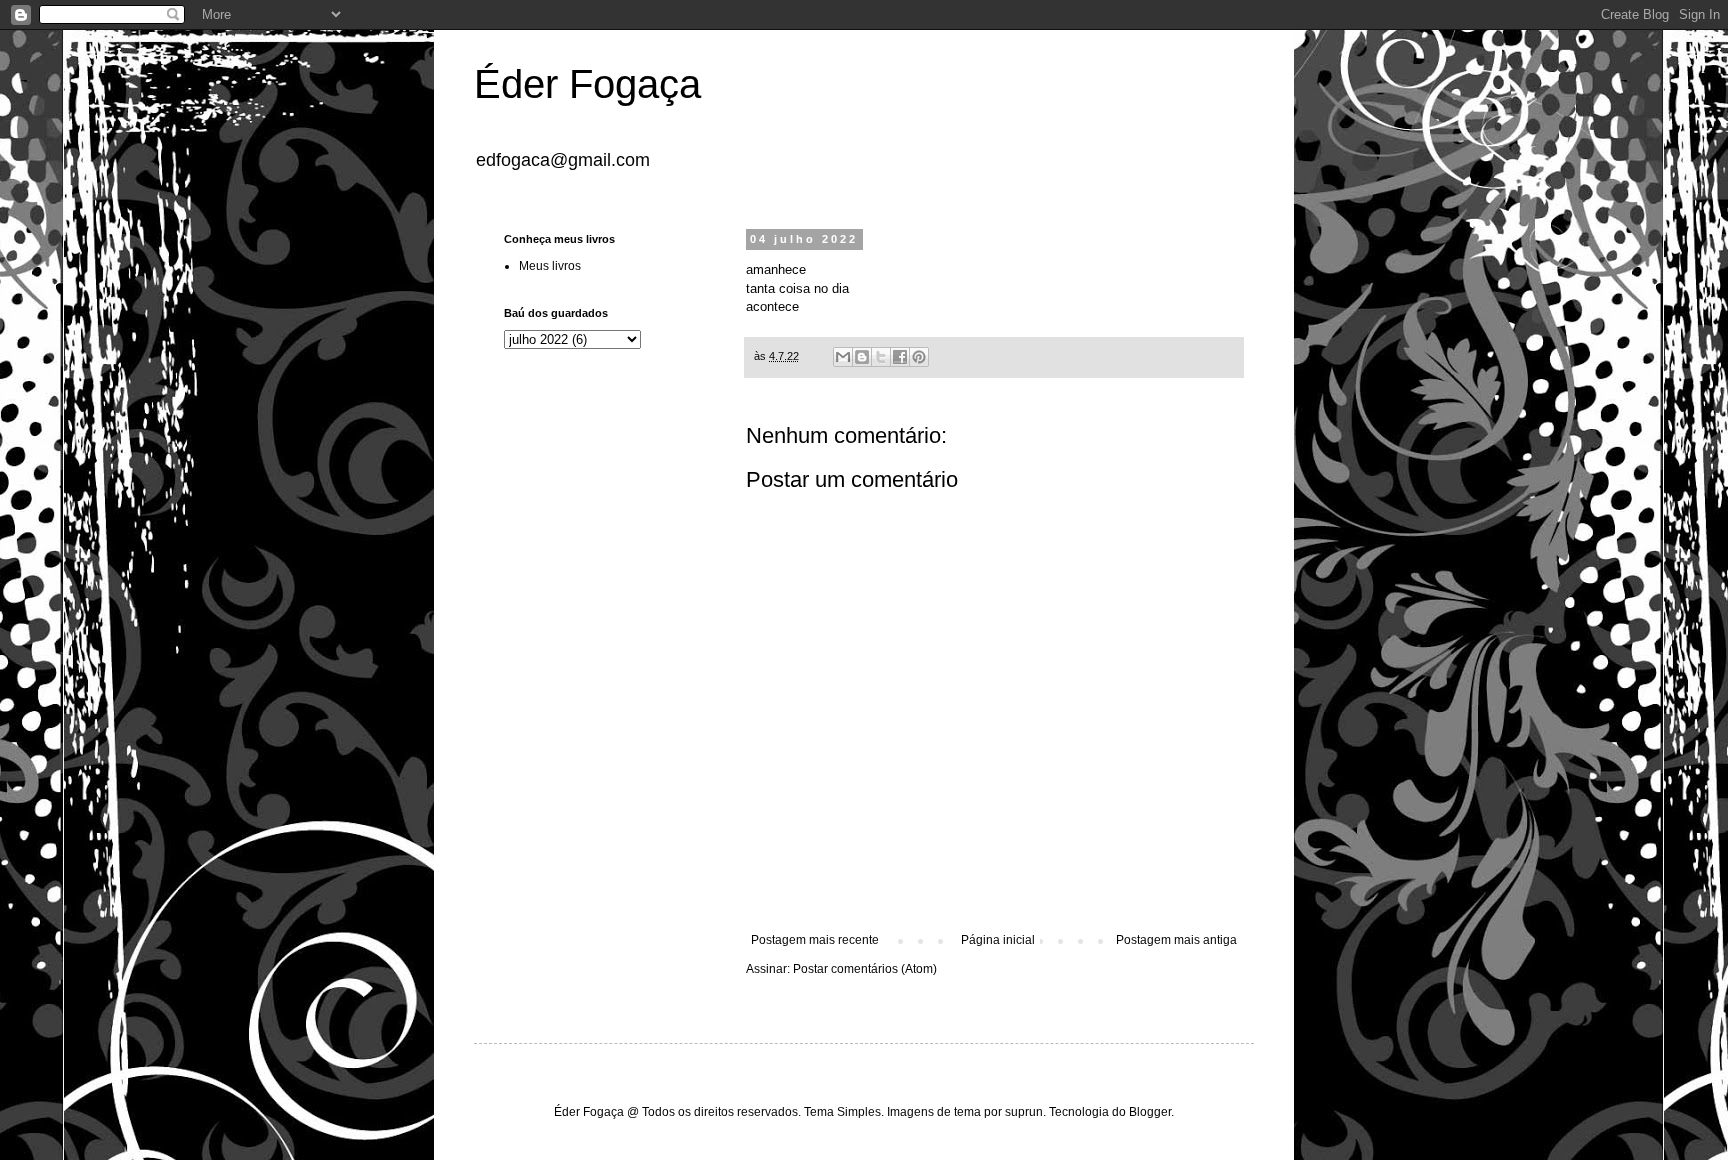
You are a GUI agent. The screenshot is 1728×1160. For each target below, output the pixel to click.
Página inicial (998, 940)
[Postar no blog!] (862, 357)
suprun (1024, 1112)
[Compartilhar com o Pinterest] (919, 357)
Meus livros (550, 266)
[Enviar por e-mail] (843, 357)
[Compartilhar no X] (881, 357)
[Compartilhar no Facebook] (900, 357)
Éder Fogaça (587, 84)
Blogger (1150, 1112)
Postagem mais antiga (1176, 940)
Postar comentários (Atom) (865, 969)
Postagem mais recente (815, 940)
